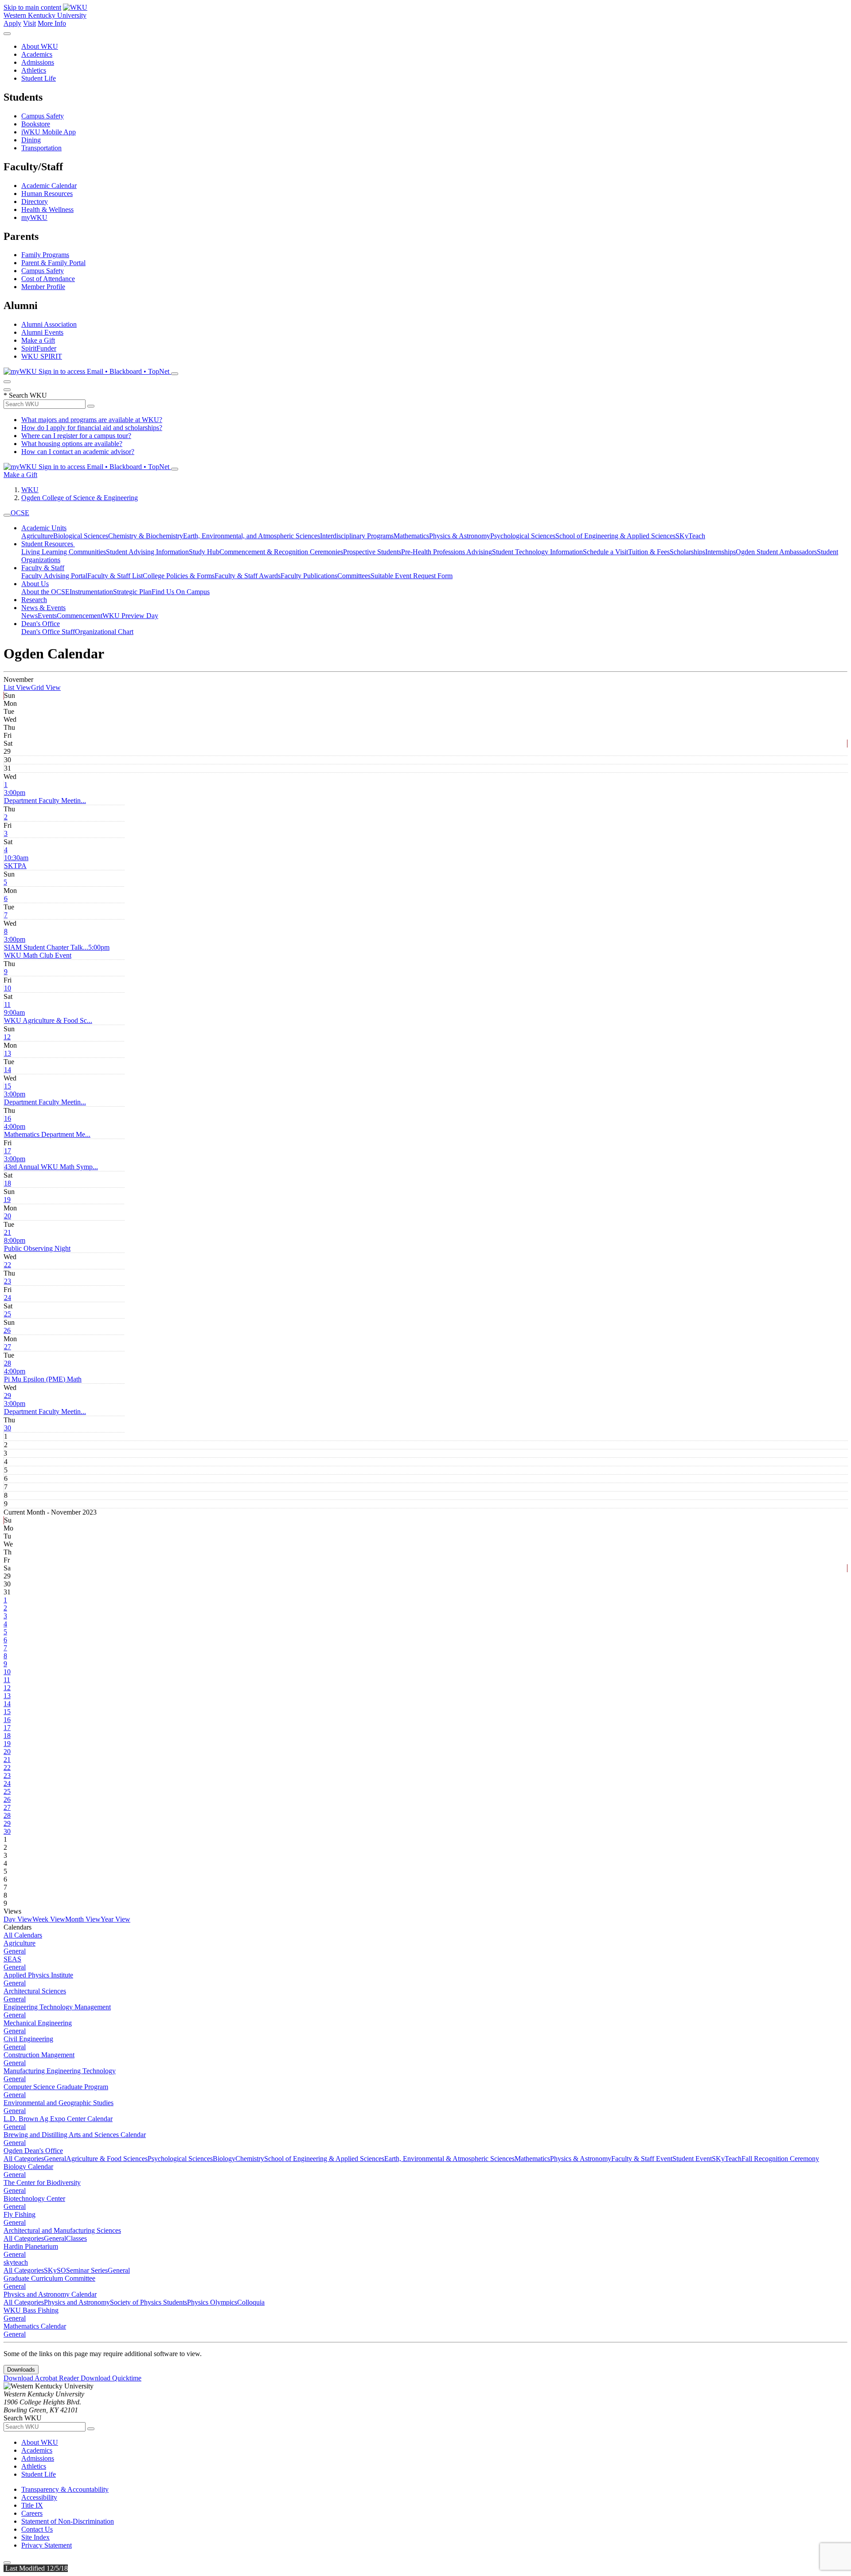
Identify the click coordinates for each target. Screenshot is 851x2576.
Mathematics (411, 536)
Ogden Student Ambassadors (776, 552)
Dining (31, 140)
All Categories (24, 2159)
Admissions (38, 62)
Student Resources (48, 544)
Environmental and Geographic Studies (59, 2103)
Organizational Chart (104, 632)
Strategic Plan (132, 592)
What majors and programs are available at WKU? (92, 420)
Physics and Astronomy (77, 2302)
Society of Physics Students (148, 2302)
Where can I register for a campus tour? (76, 436)
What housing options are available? (72, 444)
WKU (30, 490)
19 (7, 1200)
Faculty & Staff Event (642, 2159)
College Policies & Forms (179, 576)
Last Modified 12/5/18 (36, 2568)
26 (7, 1330)
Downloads (21, 2370)
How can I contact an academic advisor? (78, 452)
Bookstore (36, 124)
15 (8, 1086)
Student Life (39, 78)
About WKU (40, 46)
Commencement (80, 616)
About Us (35, 584)
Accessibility (39, 2497)
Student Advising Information (147, 552)
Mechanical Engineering (38, 2023)
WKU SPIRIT (42, 356)
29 (8, 1396)
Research (34, 600)
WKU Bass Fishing (31, 2310)
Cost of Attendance (48, 279)
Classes (76, 2238)
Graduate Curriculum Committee (49, 2278)
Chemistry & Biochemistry (146, 536)
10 (8, 988)
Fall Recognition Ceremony (780, 2159)
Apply (12, 23)
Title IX (32, 2505)
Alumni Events (42, 332)
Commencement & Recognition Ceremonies (281, 552)
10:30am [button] (16, 862)
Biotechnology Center (34, 2198)
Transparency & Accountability (65, 2489)
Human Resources (47, 194)
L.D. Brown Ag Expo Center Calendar (58, 2119)
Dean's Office (41, 624)
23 (8, 1281)
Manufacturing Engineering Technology (60, 2071)
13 (8, 1053)
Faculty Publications (309, 576)
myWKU (34, 217)
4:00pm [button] (47, 1130)
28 (8, 1363)
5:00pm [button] (57, 951)
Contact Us (37, 2529)
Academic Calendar (49, 186)
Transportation (41, 148)
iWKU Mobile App (49, 132)
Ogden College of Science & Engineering (80, 498)
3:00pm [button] (45, 797)
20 (8, 1216)
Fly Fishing (20, 2214)
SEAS (12, 1959)
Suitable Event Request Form (412, 576)
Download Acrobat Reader (42, 2378)
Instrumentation (91, 592)
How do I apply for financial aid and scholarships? (92, 428)
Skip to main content (32, 7)
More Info (52, 23)
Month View (83, 1919)
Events (47, 616)
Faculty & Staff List (115, 576)
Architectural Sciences (35, 1991)
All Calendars (23, 1935)
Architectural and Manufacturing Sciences (62, 2230)
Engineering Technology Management (57, 2007)
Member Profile (43, 287)
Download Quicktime (111, 2378)
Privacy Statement (47, 2545)
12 (7, 1037)
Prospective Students (372, 552)
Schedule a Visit (605, 552)
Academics (37, 54)
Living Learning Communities (64, 552)
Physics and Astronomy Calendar (50, 2294)
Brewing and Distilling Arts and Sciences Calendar (75, 2135)
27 (8, 1347)
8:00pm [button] (37, 1244)
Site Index (35, 2537)
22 (8, 1265)
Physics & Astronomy (460, 536)
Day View (18, 1919)
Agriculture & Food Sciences (107, 2159)
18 (8, 1183)
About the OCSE (45, 592)
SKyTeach (690, 536)
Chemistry (250, 2159)
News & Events (43, 608)
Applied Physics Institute (38, 1975)
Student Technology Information (537, 552)
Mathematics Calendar (35, 2326)
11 (7, 1004)
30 (8, 1428)
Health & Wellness (47, 209)
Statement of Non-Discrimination (68, 2521)
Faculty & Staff (43, 568)
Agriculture (37, 536)
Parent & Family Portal (53, 263)
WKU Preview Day (130, 616)
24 (8, 1298)
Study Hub (204, 552)
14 (8, 1070)
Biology (224, 2159)
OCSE (20, 513)
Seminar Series (87, 2270)
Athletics (34, 70)
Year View (115, 1919)
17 (8, 1151)
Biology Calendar (28, 2167)
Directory (35, 202)
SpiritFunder (39, 348)
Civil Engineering (28, 2039)
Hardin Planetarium (31, 2246)
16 (8, 1118)
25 (8, 1314)
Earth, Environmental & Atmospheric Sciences (449, 2159)
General (15, 1951)
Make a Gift (38, 340)
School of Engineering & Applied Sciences (615, 536)
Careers (32, 2513)
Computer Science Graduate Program (56, 2087)
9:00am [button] (48, 1016)
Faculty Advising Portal (54, 576)
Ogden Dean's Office (33, 2151)
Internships (720, 552)
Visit (29, 23)
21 (8, 1232)
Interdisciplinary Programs (357, 536)
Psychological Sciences (523, 536)
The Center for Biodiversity (42, 2183)
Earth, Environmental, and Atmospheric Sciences (252, 536)
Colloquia (251, 2302)
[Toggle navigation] (7, 515)
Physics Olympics (212, 2302)
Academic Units (44, 528)
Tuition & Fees (649, 552)
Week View (49, 1919)
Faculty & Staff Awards (248, 576)
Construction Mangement (39, 2055)
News (29, 616)
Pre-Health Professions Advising (447, 552)
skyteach (16, 2262)
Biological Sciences (81, 536)
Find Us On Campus (181, 592)
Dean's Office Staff (48, 632)
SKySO (55, 2270)
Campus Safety (43, 116)
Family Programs (45, 255)
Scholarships (687, 552)
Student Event (692, 2159)
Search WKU (25, 395)
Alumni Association (49, 324)
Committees (354, 576)
